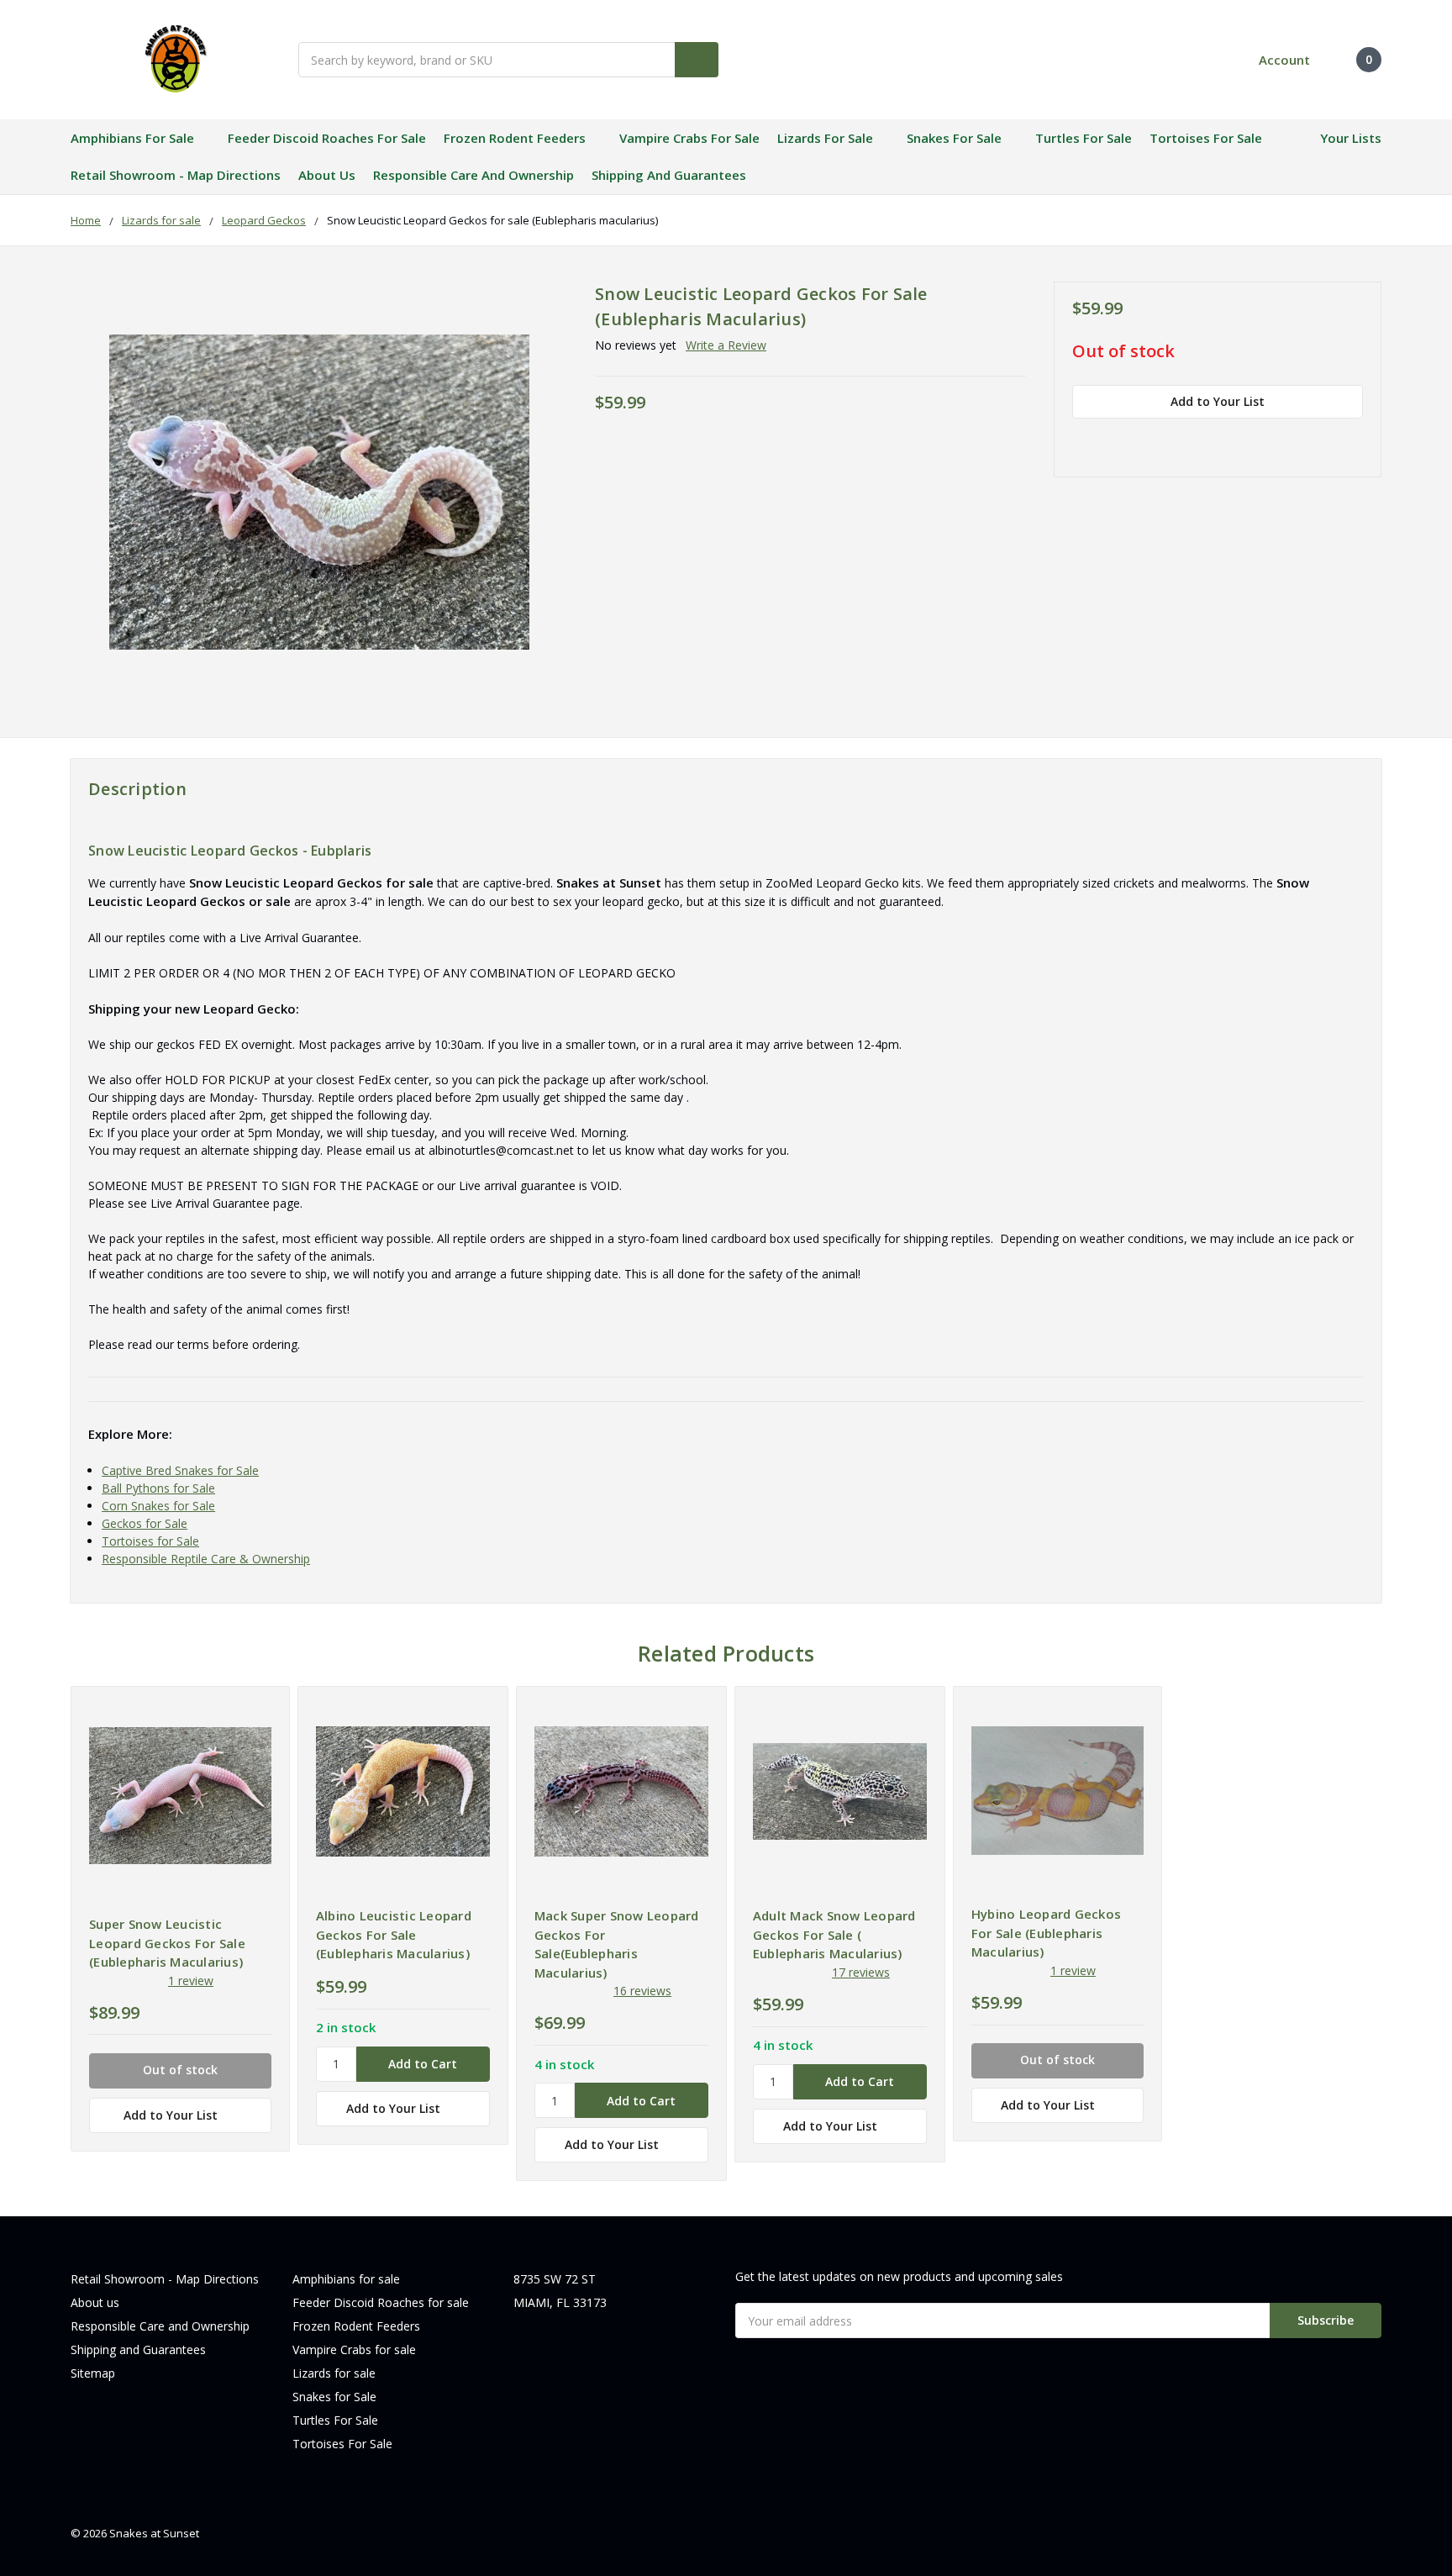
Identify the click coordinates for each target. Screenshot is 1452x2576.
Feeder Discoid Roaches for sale (327, 138)
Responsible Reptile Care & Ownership (206, 1559)
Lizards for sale (825, 138)
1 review (191, 1981)
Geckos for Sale (145, 1523)
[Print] (1139, 439)
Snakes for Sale (954, 138)
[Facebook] (1081, 439)
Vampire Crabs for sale (689, 138)
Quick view (180, 1795)
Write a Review (726, 345)
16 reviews (642, 1991)
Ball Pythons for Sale (158, 1488)
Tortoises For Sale (1206, 138)
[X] (1169, 439)
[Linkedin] (1198, 439)
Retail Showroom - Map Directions (176, 175)
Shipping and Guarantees (669, 175)
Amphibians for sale (132, 138)
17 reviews (861, 1972)
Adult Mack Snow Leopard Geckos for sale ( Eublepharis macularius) (834, 1934)
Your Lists (1351, 138)
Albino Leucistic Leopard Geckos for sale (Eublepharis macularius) (394, 1934)
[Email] (1110, 439)
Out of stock (1123, 352)
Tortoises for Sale (150, 1541)
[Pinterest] (1228, 439)
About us (327, 175)
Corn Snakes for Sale (158, 1506)
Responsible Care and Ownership (473, 175)
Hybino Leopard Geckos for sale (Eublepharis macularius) (1046, 1933)
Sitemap (93, 2373)
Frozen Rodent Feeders (515, 138)
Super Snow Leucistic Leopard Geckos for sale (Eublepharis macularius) (167, 1943)
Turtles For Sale (1084, 138)
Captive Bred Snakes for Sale (180, 1470)
